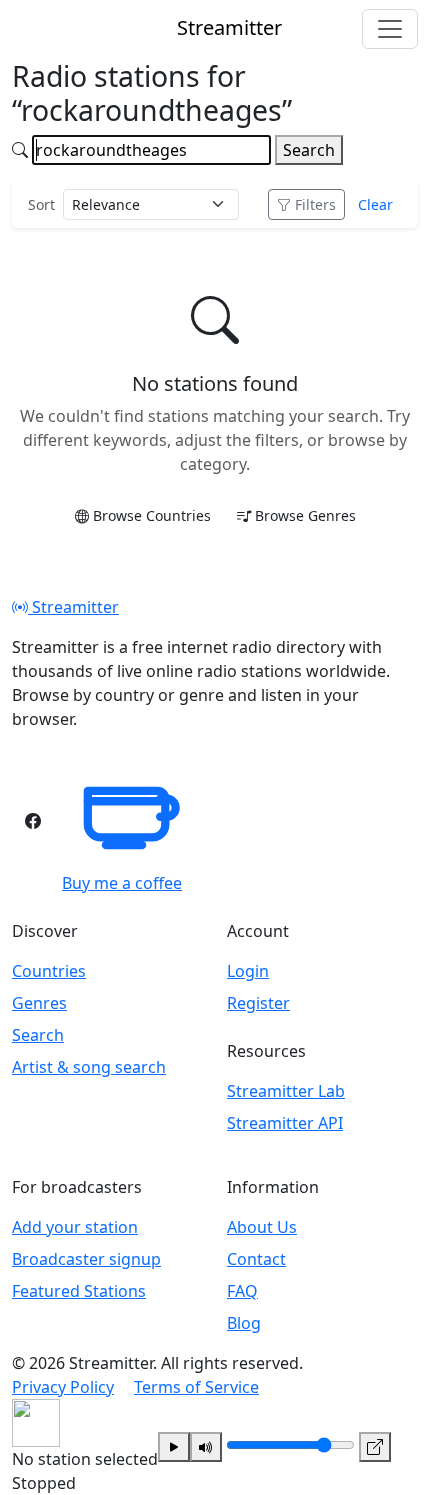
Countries (49, 971)
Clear (375, 204)
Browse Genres (305, 515)
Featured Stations (79, 1291)
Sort (41, 204)
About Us (262, 1227)
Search (309, 150)
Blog (244, 1323)
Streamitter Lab (286, 1091)
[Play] (174, 1447)
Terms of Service (196, 1387)
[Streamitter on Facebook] (33, 821)
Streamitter (73, 607)
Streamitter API (285, 1123)
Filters (315, 204)
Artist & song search (89, 1067)
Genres (39, 1003)
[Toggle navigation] (390, 29)
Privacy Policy (63, 1387)
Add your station (75, 1227)
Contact (256, 1259)
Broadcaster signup (86, 1259)
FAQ (242, 1291)
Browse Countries (152, 515)
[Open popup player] (375, 1447)
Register (258, 1003)
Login (248, 971)
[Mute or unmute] (206, 1447)
